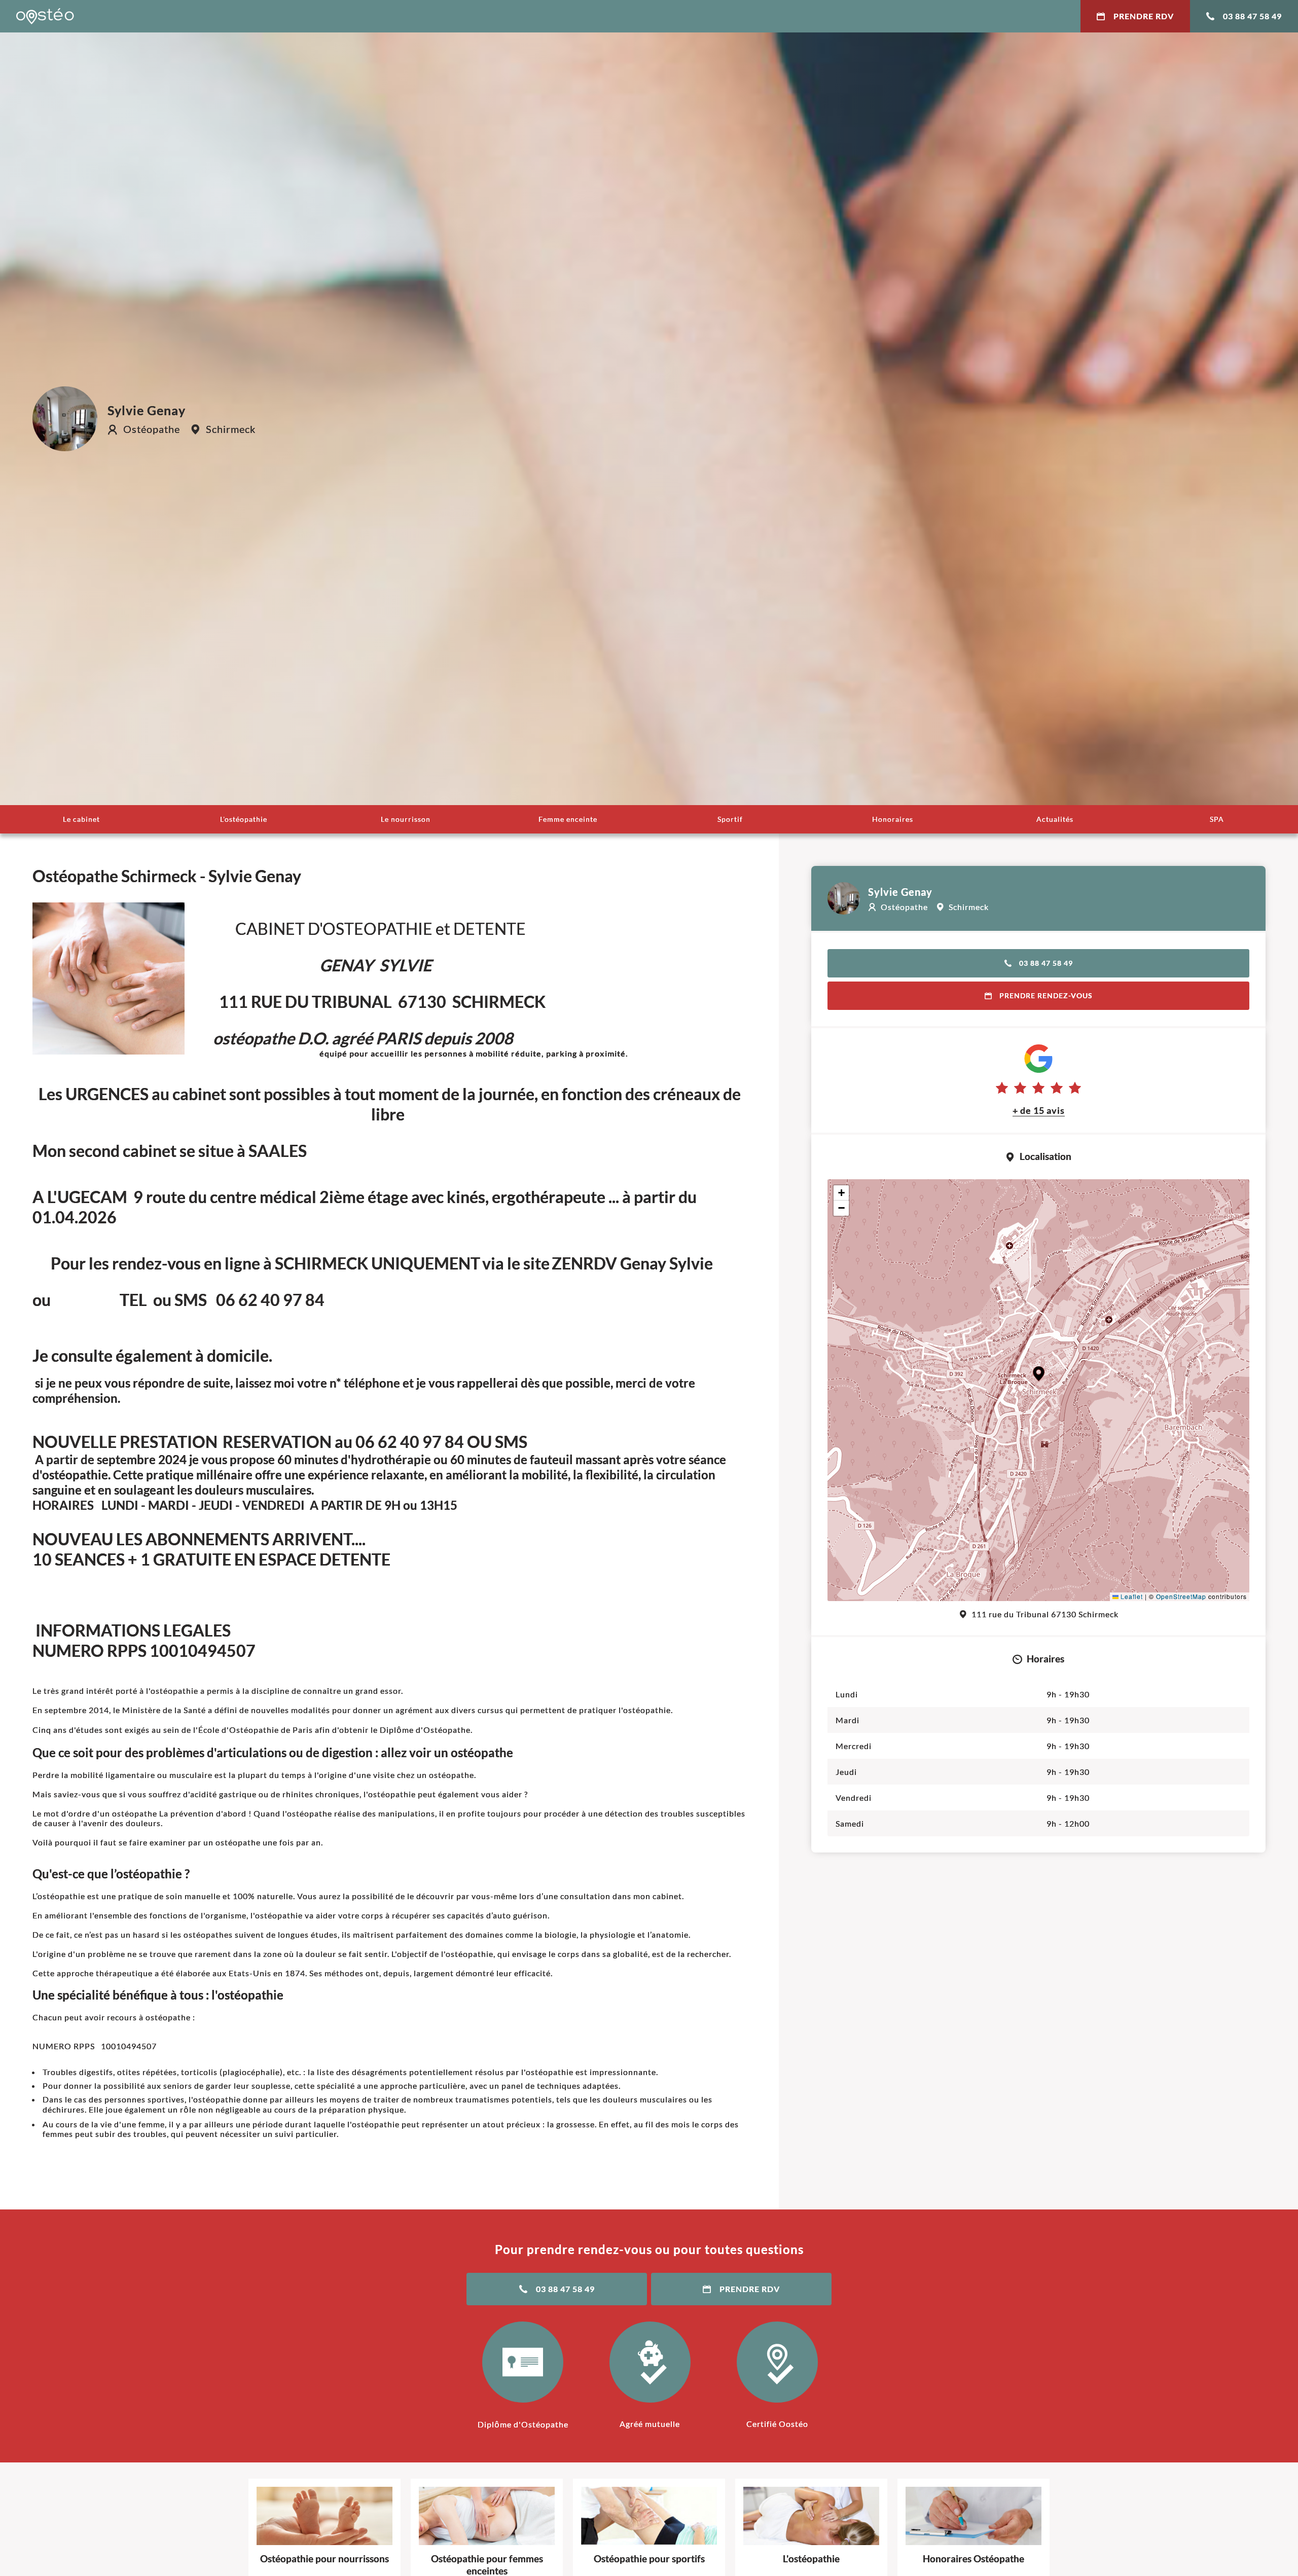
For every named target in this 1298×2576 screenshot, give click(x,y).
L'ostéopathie (244, 819)
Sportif (730, 819)
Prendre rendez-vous (1046, 995)
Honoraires (893, 819)
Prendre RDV (1144, 16)
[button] (1039, 1374)
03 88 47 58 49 (1252, 16)
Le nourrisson (406, 819)
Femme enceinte (568, 819)
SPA (1217, 819)
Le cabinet (81, 819)
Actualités (1055, 819)
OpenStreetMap (1181, 1596)
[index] (45, 16)
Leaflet (1131, 1596)
